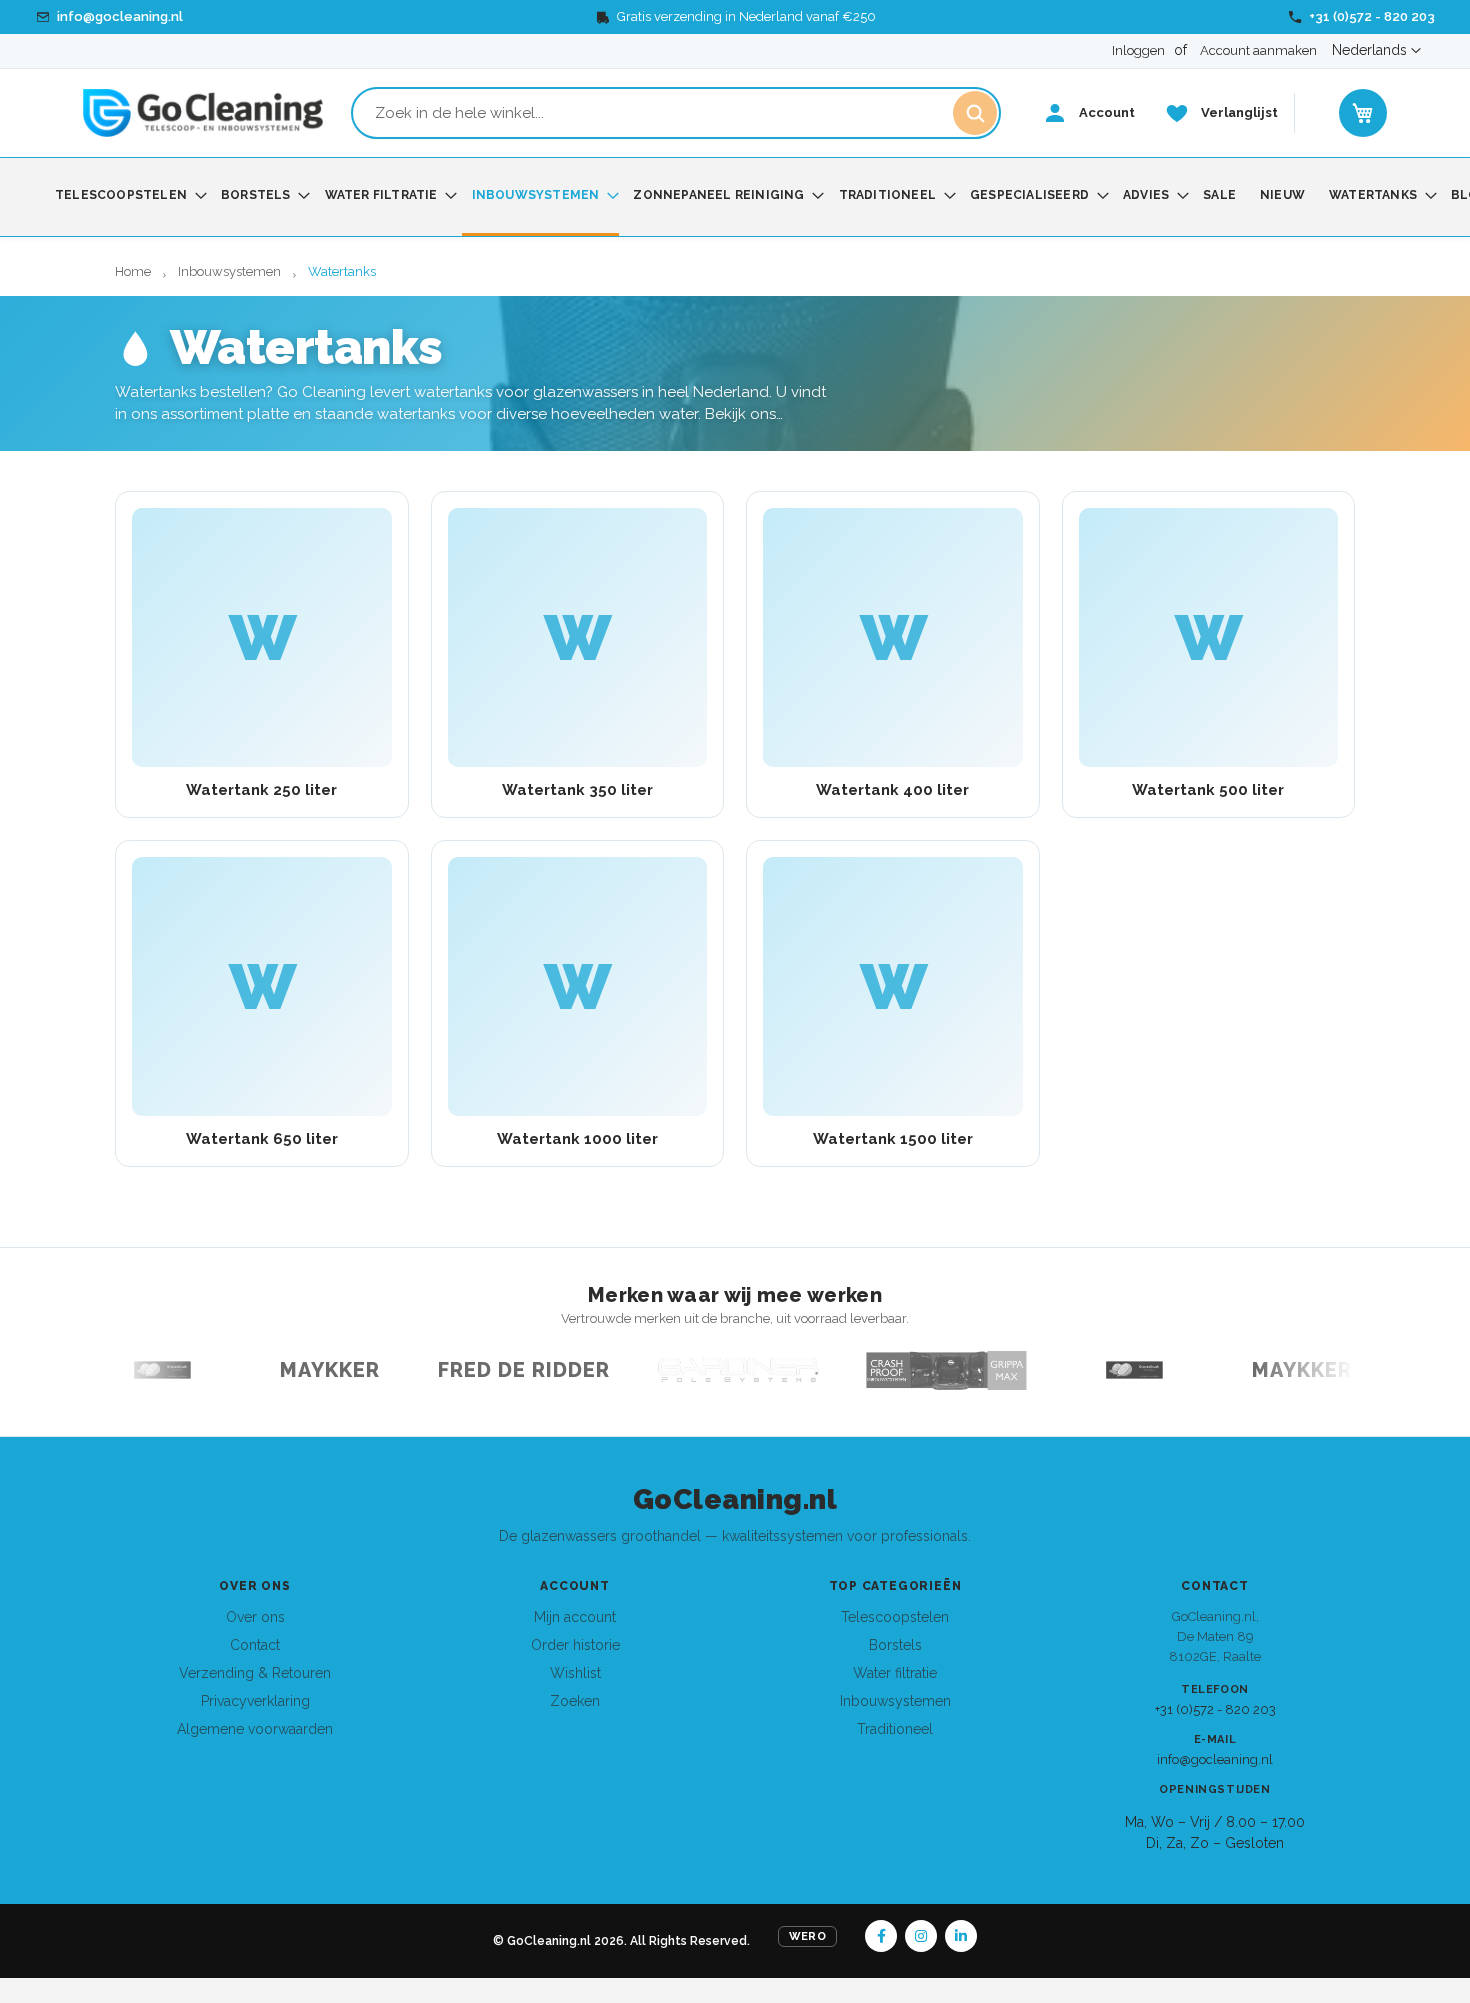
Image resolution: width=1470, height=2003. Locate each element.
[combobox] (676, 113)
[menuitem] (126, 195)
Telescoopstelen (895, 1617)
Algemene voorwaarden (255, 1729)
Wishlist (575, 1673)
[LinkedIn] (961, 1936)
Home (134, 271)
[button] (1376, 51)
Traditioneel (895, 1729)
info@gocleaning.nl (1215, 1759)
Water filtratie (895, 1673)
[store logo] (203, 113)
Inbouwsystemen (231, 271)
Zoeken (575, 1701)
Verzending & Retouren (255, 1673)
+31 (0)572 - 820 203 (1215, 1709)
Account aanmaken (1258, 50)
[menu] (735, 197)
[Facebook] (881, 1936)
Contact (255, 1645)
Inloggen (1138, 50)
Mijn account (575, 1617)
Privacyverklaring (255, 1701)
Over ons (255, 1617)
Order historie (575, 1645)
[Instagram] (921, 1936)
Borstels (895, 1645)
